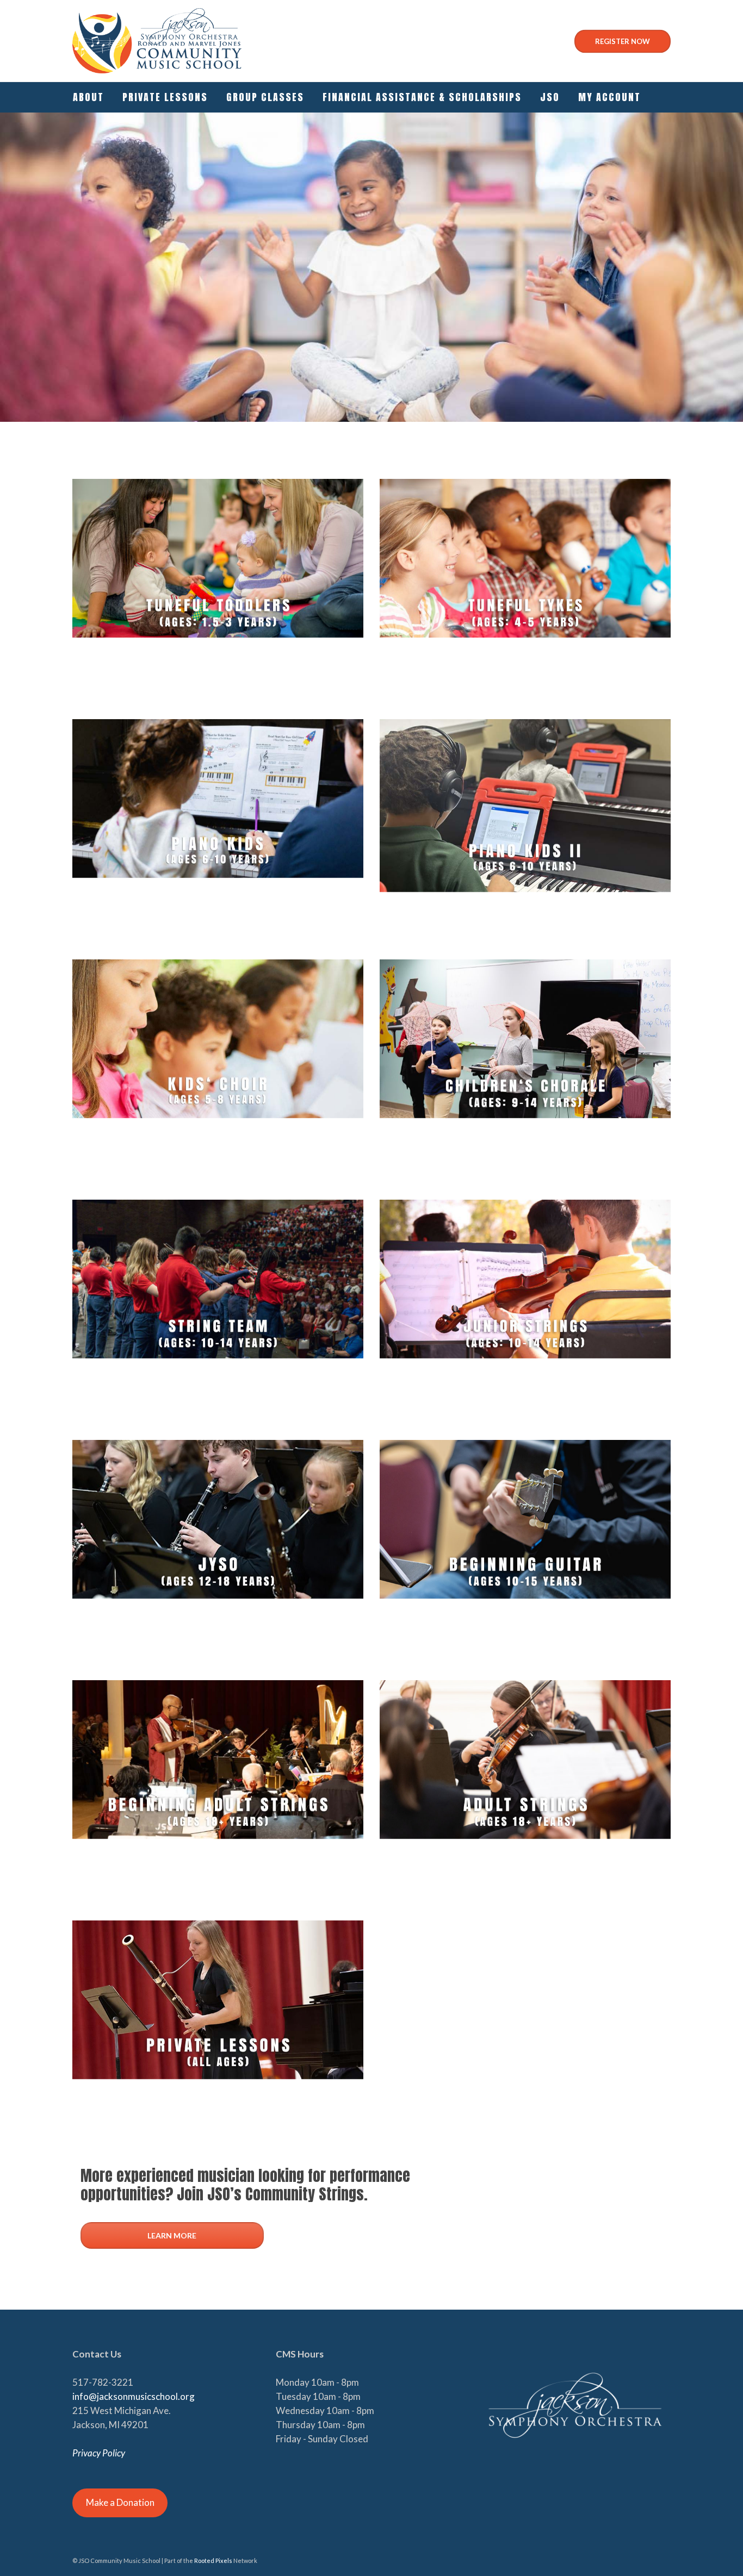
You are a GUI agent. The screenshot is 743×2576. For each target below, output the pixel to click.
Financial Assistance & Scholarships (422, 97)
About (88, 97)
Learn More (172, 2235)
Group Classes (265, 97)
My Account (609, 97)
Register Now (623, 41)
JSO (550, 97)
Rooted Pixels (213, 2561)
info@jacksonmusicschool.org (134, 2396)
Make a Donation (120, 2502)
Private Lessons (165, 97)
